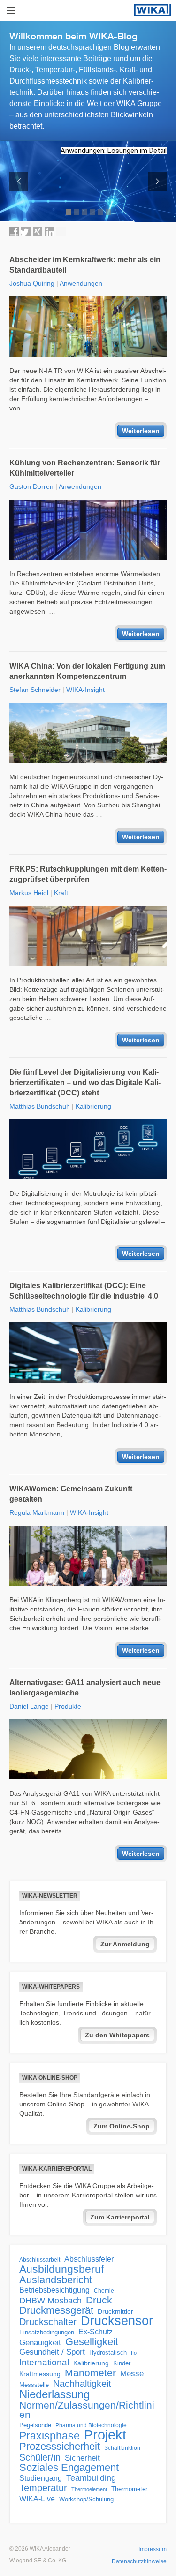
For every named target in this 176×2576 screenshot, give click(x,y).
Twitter (26, 231)
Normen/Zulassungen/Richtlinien (87, 2410)
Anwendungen (81, 283)
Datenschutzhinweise (139, 2561)
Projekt (105, 2435)
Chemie (104, 2291)
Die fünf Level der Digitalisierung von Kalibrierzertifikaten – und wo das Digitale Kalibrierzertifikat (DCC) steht (85, 1083)
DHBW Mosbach (50, 2301)
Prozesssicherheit (60, 2447)
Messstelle (34, 2385)
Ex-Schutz (96, 2332)
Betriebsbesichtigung (54, 2290)
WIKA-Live (37, 2499)
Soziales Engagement (69, 2468)
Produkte (68, 1706)
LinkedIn (49, 231)
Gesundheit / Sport (52, 2352)
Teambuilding (91, 2478)
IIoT (135, 2353)
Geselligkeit (92, 2342)
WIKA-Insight (85, 690)
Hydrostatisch (108, 2352)
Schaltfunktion (122, 2448)
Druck (99, 2300)
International (44, 2362)
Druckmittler (115, 2311)
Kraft (61, 893)
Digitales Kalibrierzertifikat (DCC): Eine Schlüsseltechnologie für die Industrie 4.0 (84, 1291)
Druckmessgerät (56, 2310)
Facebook (14, 231)
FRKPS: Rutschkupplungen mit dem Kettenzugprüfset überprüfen (88, 874)
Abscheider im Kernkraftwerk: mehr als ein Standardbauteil (85, 265)
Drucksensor (117, 2321)
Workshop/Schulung (86, 2499)
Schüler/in (40, 2457)
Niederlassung (54, 2394)
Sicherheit (82, 2458)
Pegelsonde (35, 2425)
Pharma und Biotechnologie (91, 2425)
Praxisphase (50, 2436)
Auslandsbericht (56, 2280)
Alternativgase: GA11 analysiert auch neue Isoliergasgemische (85, 1688)
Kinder (122, 2363)
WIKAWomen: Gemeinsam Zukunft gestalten (71, 1494)
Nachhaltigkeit (82, 2384)
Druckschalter (48, 2322)
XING (38, 231)
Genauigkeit (40, 2343)
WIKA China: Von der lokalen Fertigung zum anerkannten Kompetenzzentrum (87, 671)
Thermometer (129, 2489)
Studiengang (41, 2478)
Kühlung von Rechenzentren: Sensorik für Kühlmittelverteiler (85, 468)
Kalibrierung (93, 1106)
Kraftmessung (40, 2374)
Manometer (90, 2373)
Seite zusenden (61, 231)
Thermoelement (89, 2489)
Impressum (153, 2549)
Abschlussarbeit (40, 2260)
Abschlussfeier (89, 2259)
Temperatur (43, 2488)
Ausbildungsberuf (61, 2269)
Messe (132, 2374)
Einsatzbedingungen (47, 2332)
